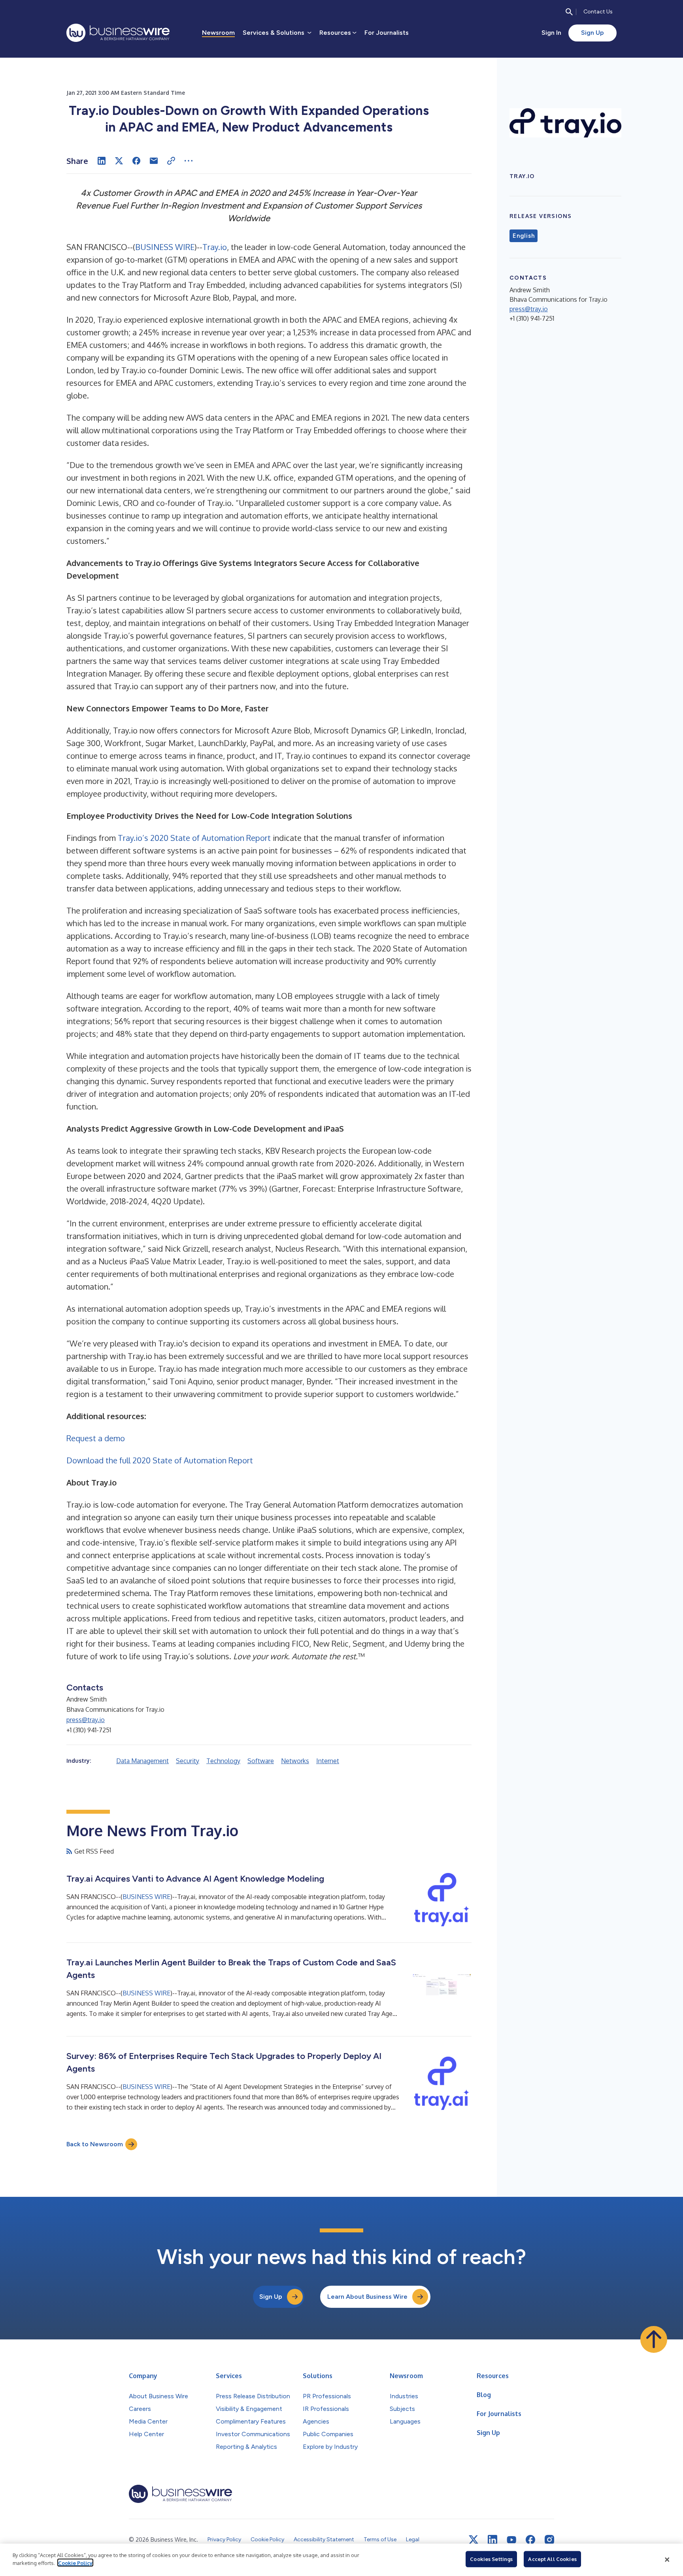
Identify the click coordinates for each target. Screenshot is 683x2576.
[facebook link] (530, 2540)
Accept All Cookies (552, 2559)
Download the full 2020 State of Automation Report (160, 1460)
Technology (223, 1761)
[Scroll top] (654, 2339)
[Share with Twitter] (119, 161)
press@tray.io (86, 1720)
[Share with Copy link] (171, 161)
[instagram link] (549, 2540)
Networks (295, 1761)
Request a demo (96, 1438)
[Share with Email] (154, 161)
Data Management (142, 1761)
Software (261, 1761)
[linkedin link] (492, 2540)
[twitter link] (474, 2540)
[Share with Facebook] (136, 161)
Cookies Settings (491, 2559)
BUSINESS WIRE (165, 247)
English (524, 236)
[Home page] (118, 33)
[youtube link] (511, 2540)
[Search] (569, 12)
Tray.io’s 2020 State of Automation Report (194, 838)
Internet (328, 1761)
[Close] (667, 2560)
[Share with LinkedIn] (102, 161)
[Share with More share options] (189, 161)
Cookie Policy (75, 2563)
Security (188, 1761)
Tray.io (215, 247)
